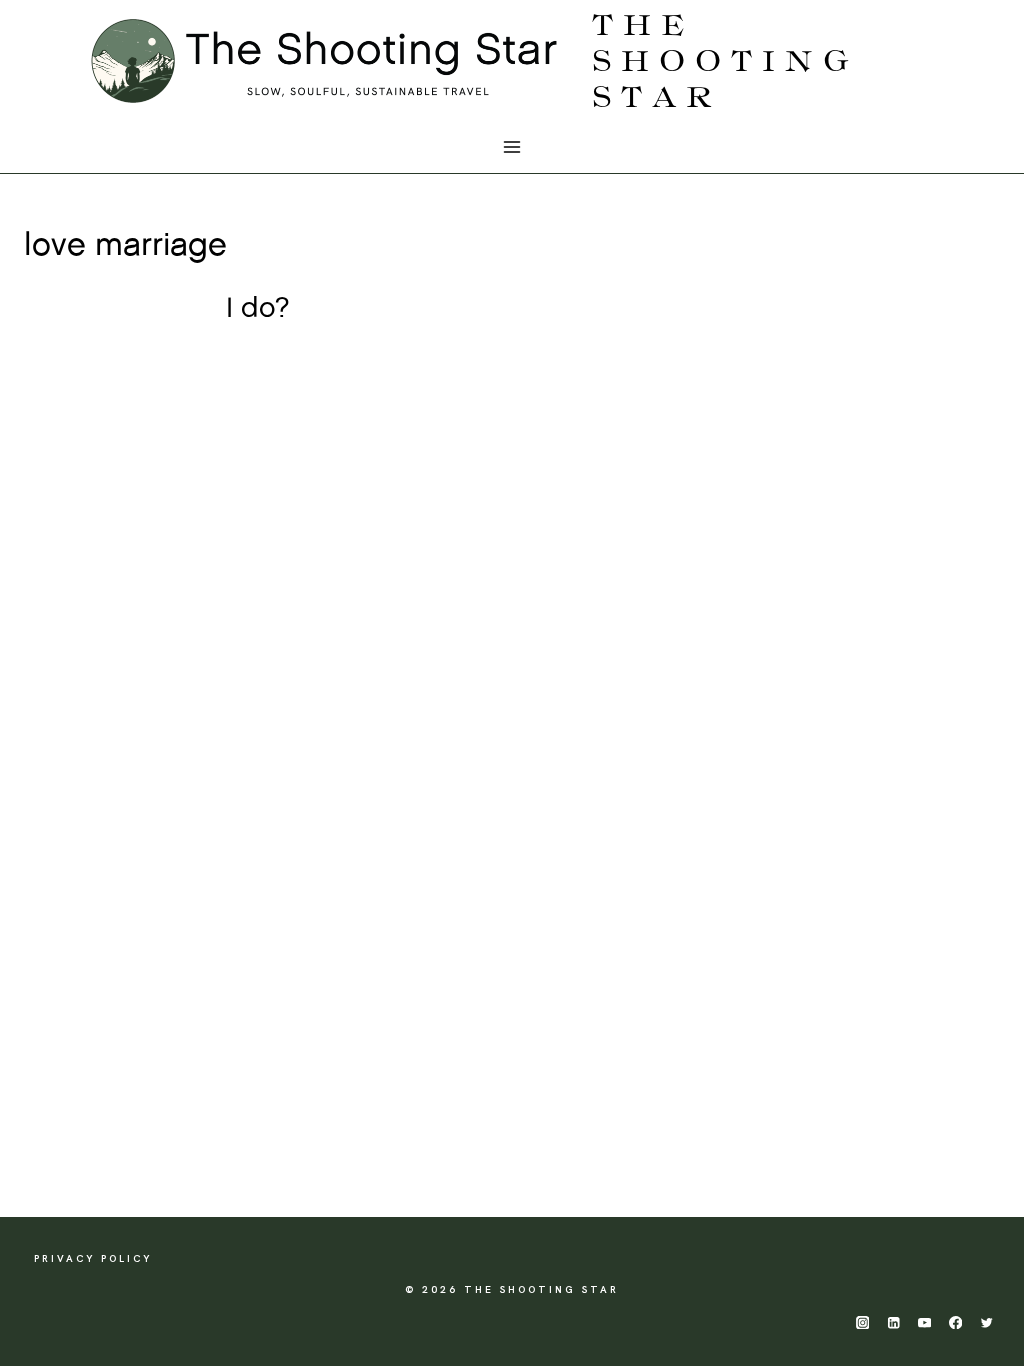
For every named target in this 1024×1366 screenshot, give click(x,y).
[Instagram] (862, 1322)
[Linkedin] (893, 1322)
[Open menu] (512, 147)
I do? (258, 309)
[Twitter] (986, 1322)
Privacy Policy (93, 1258)
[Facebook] (955, 1322)
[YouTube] (924, 1322)
